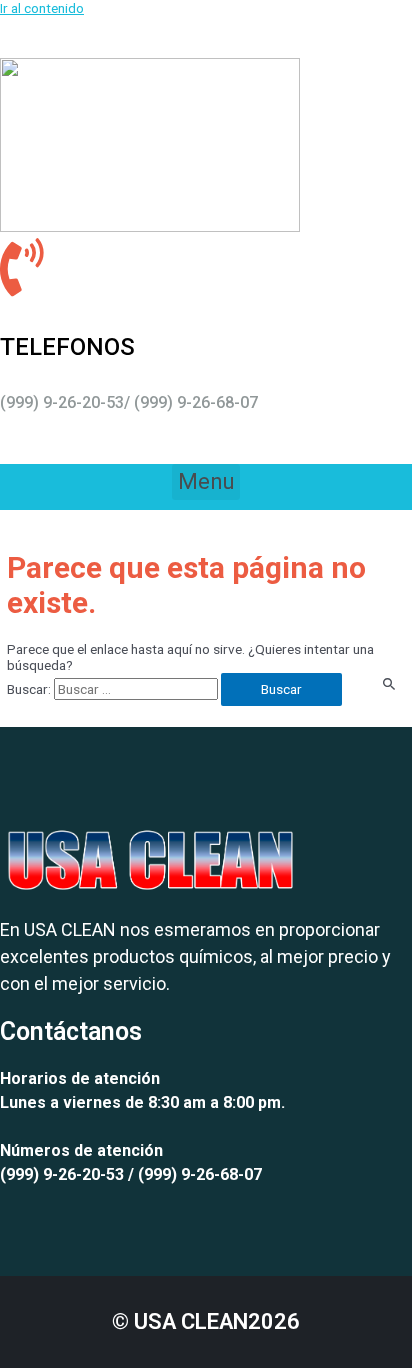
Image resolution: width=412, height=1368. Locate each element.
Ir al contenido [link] (42, 8)
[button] (206, 482)
